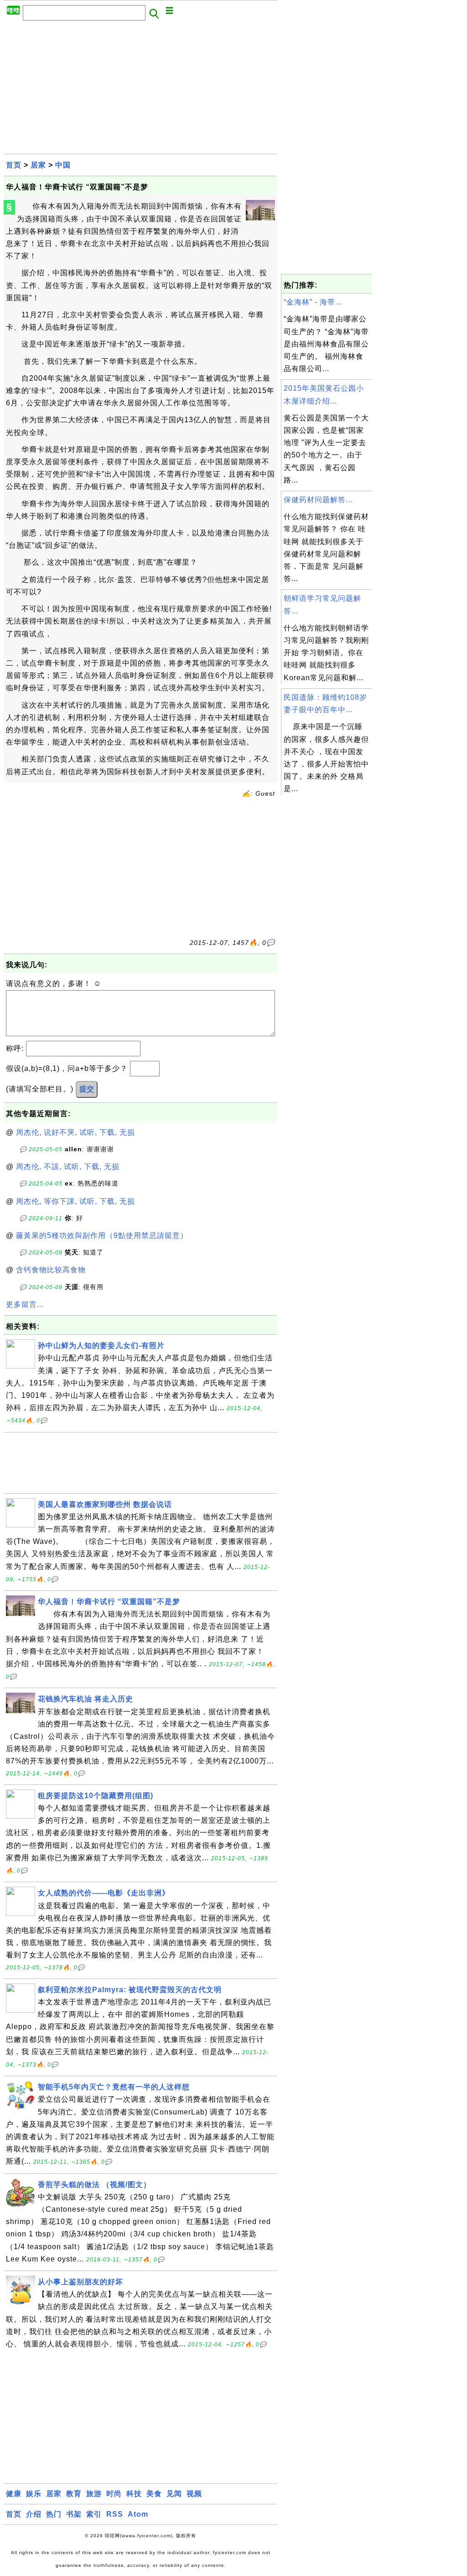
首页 (14, 165)
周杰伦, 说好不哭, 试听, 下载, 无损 (75, 1132)
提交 (87, 1089)
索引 (94, 2514)
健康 (14, 2494)
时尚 (114, 2494)
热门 (54, 2514)
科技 (134, 2494)
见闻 (174, 2494)
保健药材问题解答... (318, 500)
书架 (74, 2514)
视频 (194, 2494)
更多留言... (25, 1304)
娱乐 (34, 2494)
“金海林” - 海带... (313, 302)
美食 (154, 2494)
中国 (63, 165)
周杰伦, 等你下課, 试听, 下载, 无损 (75, 1201)
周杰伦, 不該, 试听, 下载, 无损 (68, 1167)
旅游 (94, 2494)
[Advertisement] (140, 90)
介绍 (34, 2514)
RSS (115, 2514)
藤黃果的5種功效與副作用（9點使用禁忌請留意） (102, 1236)
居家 (38, 165)
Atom (138, 2514)
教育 (74, 2494)
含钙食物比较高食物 (51, 1270)
